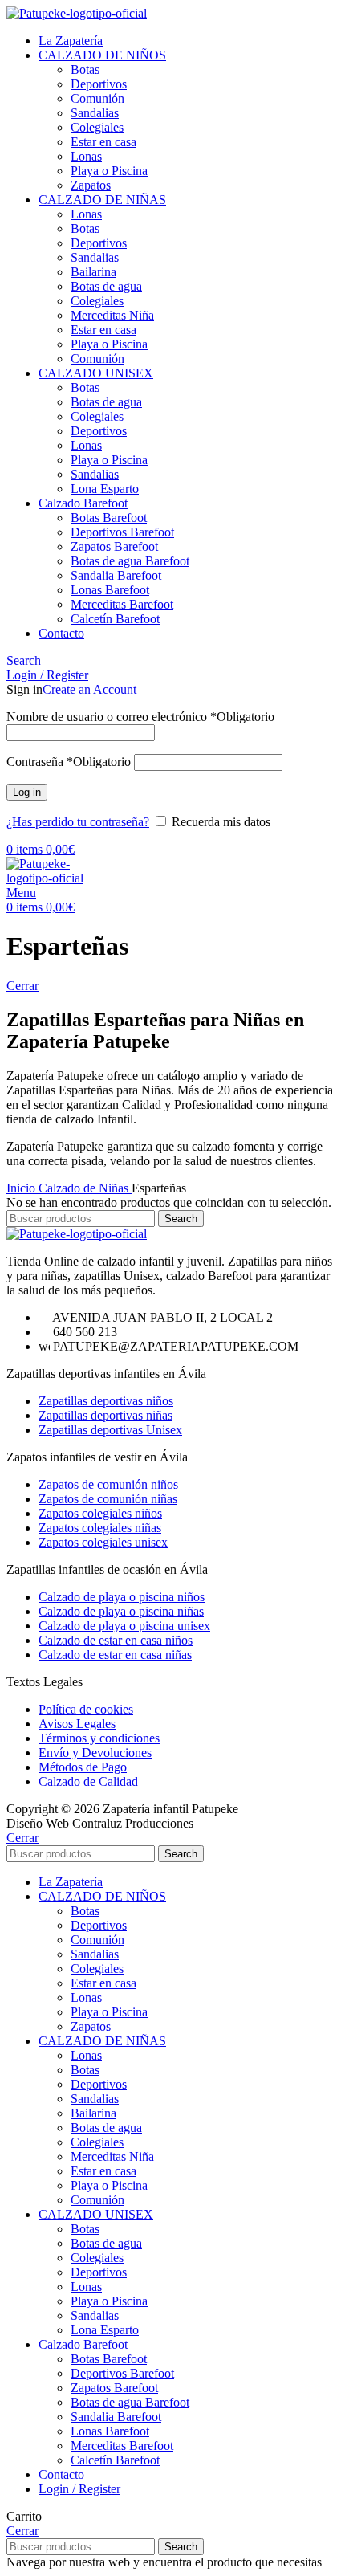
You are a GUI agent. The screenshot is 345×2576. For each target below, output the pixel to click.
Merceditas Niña (112, 315)
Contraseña (69, 762)
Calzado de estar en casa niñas (115, 1655)
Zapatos (91, 185)
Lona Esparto (105, 489)
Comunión (97, 98)
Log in (27, 792)
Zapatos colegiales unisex (103, 1542)
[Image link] (77, 1234)
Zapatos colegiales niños (100, 1513)
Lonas (86, 156)
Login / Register (79, 2489)
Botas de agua (106, 286)
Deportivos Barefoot (122, 532)
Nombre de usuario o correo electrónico (140, 717)
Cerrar (22, 986)
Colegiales (97, 127)
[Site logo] (77, 13)
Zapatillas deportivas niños (106, 1401)
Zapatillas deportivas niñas (106, 1415)
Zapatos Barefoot (114, 546)
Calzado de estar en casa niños (116, 1640)
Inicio (22, 1188)
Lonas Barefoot (110, 590)
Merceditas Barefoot (122, 604)
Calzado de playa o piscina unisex (124, 1626)
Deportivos (99, 84)
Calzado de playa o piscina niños (122, 1597)
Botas (85, 69)
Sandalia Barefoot (116, 575)
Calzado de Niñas (85, 1188)
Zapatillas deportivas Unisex (110, 1430)
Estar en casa (103, 142)
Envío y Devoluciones (95, 1753)
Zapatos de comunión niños (108, 1484)
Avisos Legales (77, 1724)
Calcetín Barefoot (115, 619)
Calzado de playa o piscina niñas (121, 1611)
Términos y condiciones (99, 1738)
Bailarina (93, 272)
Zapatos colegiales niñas (100, 1528)
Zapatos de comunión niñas (108, 1499)
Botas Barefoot (109, 518)
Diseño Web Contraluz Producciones (100, 1823)
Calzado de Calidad (88, 1781)
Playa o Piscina (109, 171)
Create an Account (89, 689)
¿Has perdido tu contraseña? (78, 822)
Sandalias (95, 113)
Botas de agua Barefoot (130, 561)
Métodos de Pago (83, 1767)
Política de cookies (86, 1709)
